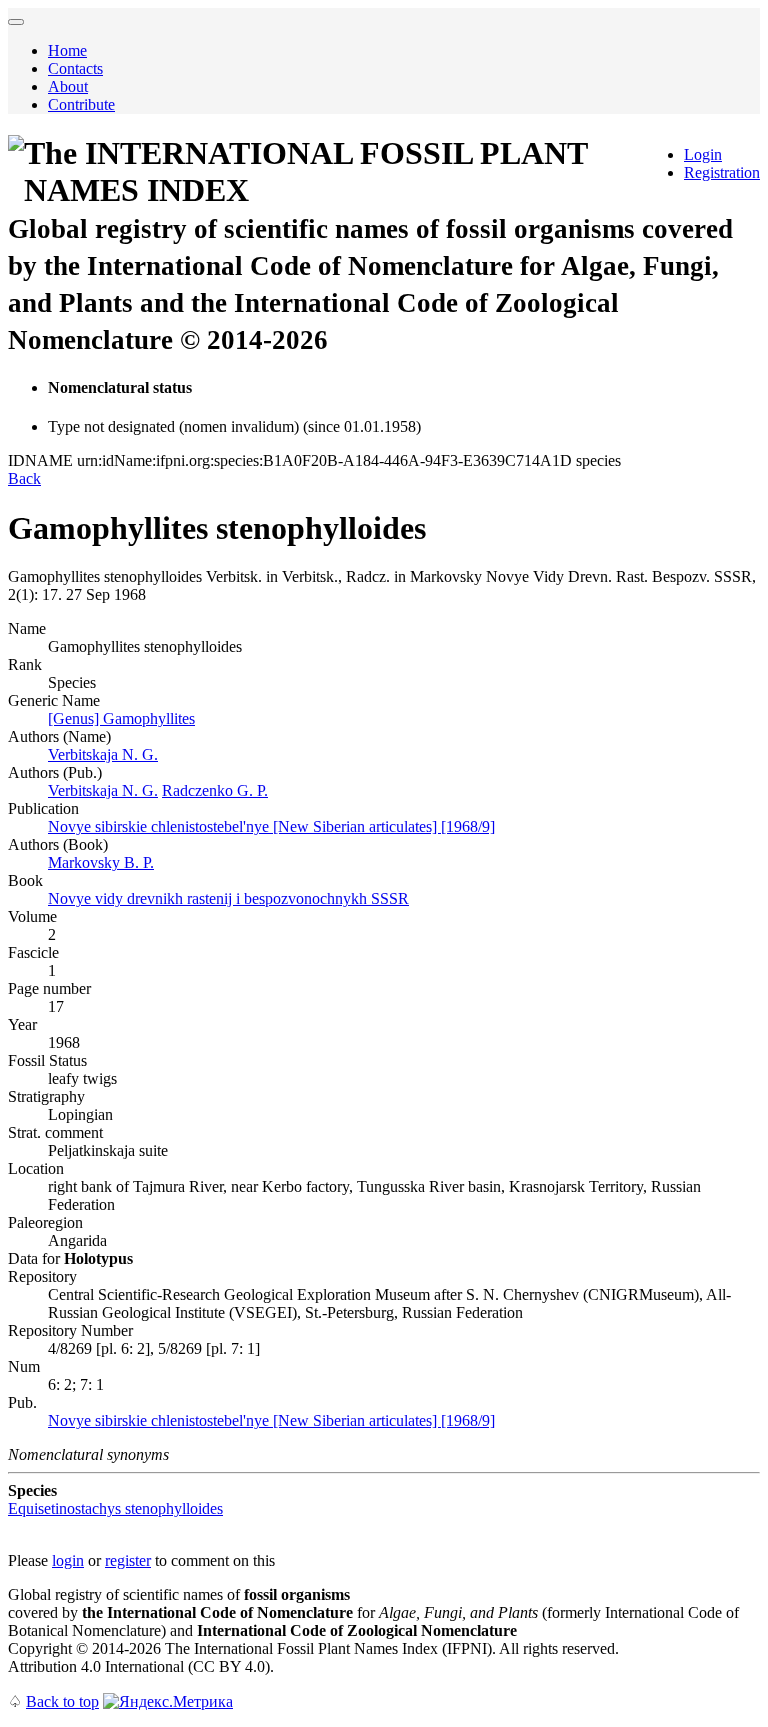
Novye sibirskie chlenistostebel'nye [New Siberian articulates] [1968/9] (271, 826)
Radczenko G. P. (215, 790)
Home (67, 50)
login (68, 1560)
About (68, 86)
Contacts (75, 68)
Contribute (81, 104)
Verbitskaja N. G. (103, 754)
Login (703, 154)
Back (24, 478)
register (128, 1560)
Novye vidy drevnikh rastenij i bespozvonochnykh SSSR (228, 898)
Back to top (62, 1701)
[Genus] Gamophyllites (121, 718)
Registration (722, 172)
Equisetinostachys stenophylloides (115, 1508)
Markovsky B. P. (101, 862)
